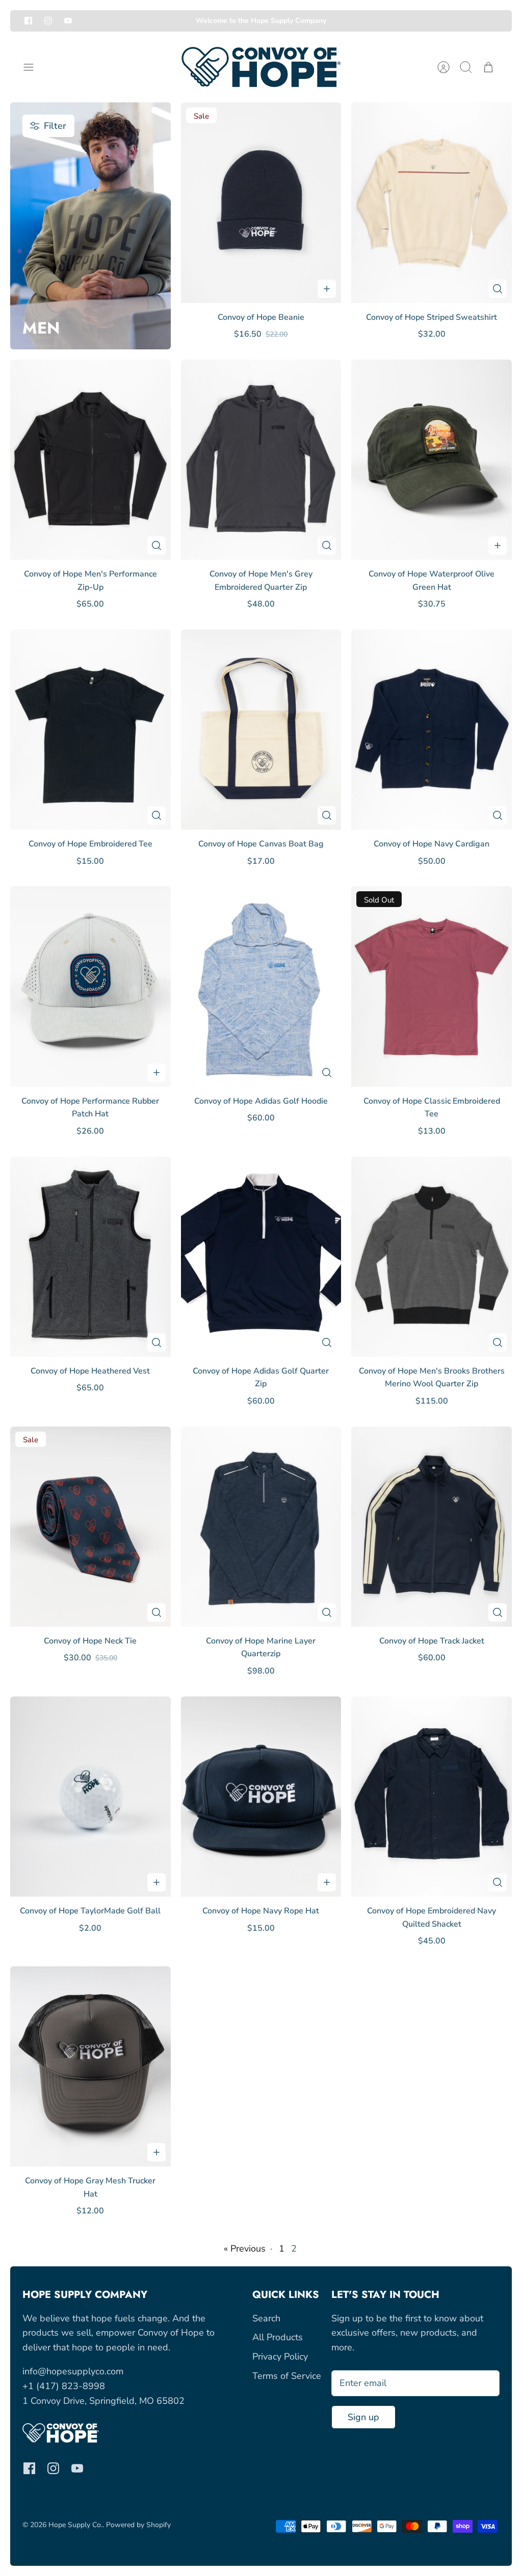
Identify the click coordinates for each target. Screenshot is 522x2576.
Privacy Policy (280, 2356)
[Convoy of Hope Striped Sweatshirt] (432, 202)
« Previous (245, 2249)
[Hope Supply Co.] (261, 67)
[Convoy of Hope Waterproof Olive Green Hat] (432, 460)
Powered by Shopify (138, 2525)
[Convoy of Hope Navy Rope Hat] (261, 1797)
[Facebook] (28, 21)
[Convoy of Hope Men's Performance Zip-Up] (90, 460)
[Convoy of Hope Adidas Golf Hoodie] (261, 986)
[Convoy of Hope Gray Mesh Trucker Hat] (90, 2066)
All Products (278, 2337)
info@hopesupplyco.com (73, 2371)
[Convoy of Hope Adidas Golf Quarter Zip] (261, 1257)
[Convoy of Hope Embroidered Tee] (90, 730)
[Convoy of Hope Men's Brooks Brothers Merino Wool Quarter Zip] (432, 1257)
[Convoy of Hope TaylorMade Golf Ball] (90, 1797)
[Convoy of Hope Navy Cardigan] (432, 730)
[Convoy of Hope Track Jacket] (432, 1527)
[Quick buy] (498, 289)
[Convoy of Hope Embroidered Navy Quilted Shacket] (432, 1797)
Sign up (363, 2417)
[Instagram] (48, 21)
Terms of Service (287, 2376)
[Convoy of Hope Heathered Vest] (90, 1257)
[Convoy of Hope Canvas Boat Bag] (261, 730)
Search (266, 2318)
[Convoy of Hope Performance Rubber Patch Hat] (90, 986)
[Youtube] (68, 21)
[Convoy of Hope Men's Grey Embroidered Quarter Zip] (261, 460)
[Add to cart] (327, 289)
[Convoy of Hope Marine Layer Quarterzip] (261, 1527)
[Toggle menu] (34, 67)
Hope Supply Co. (75, 2525)
